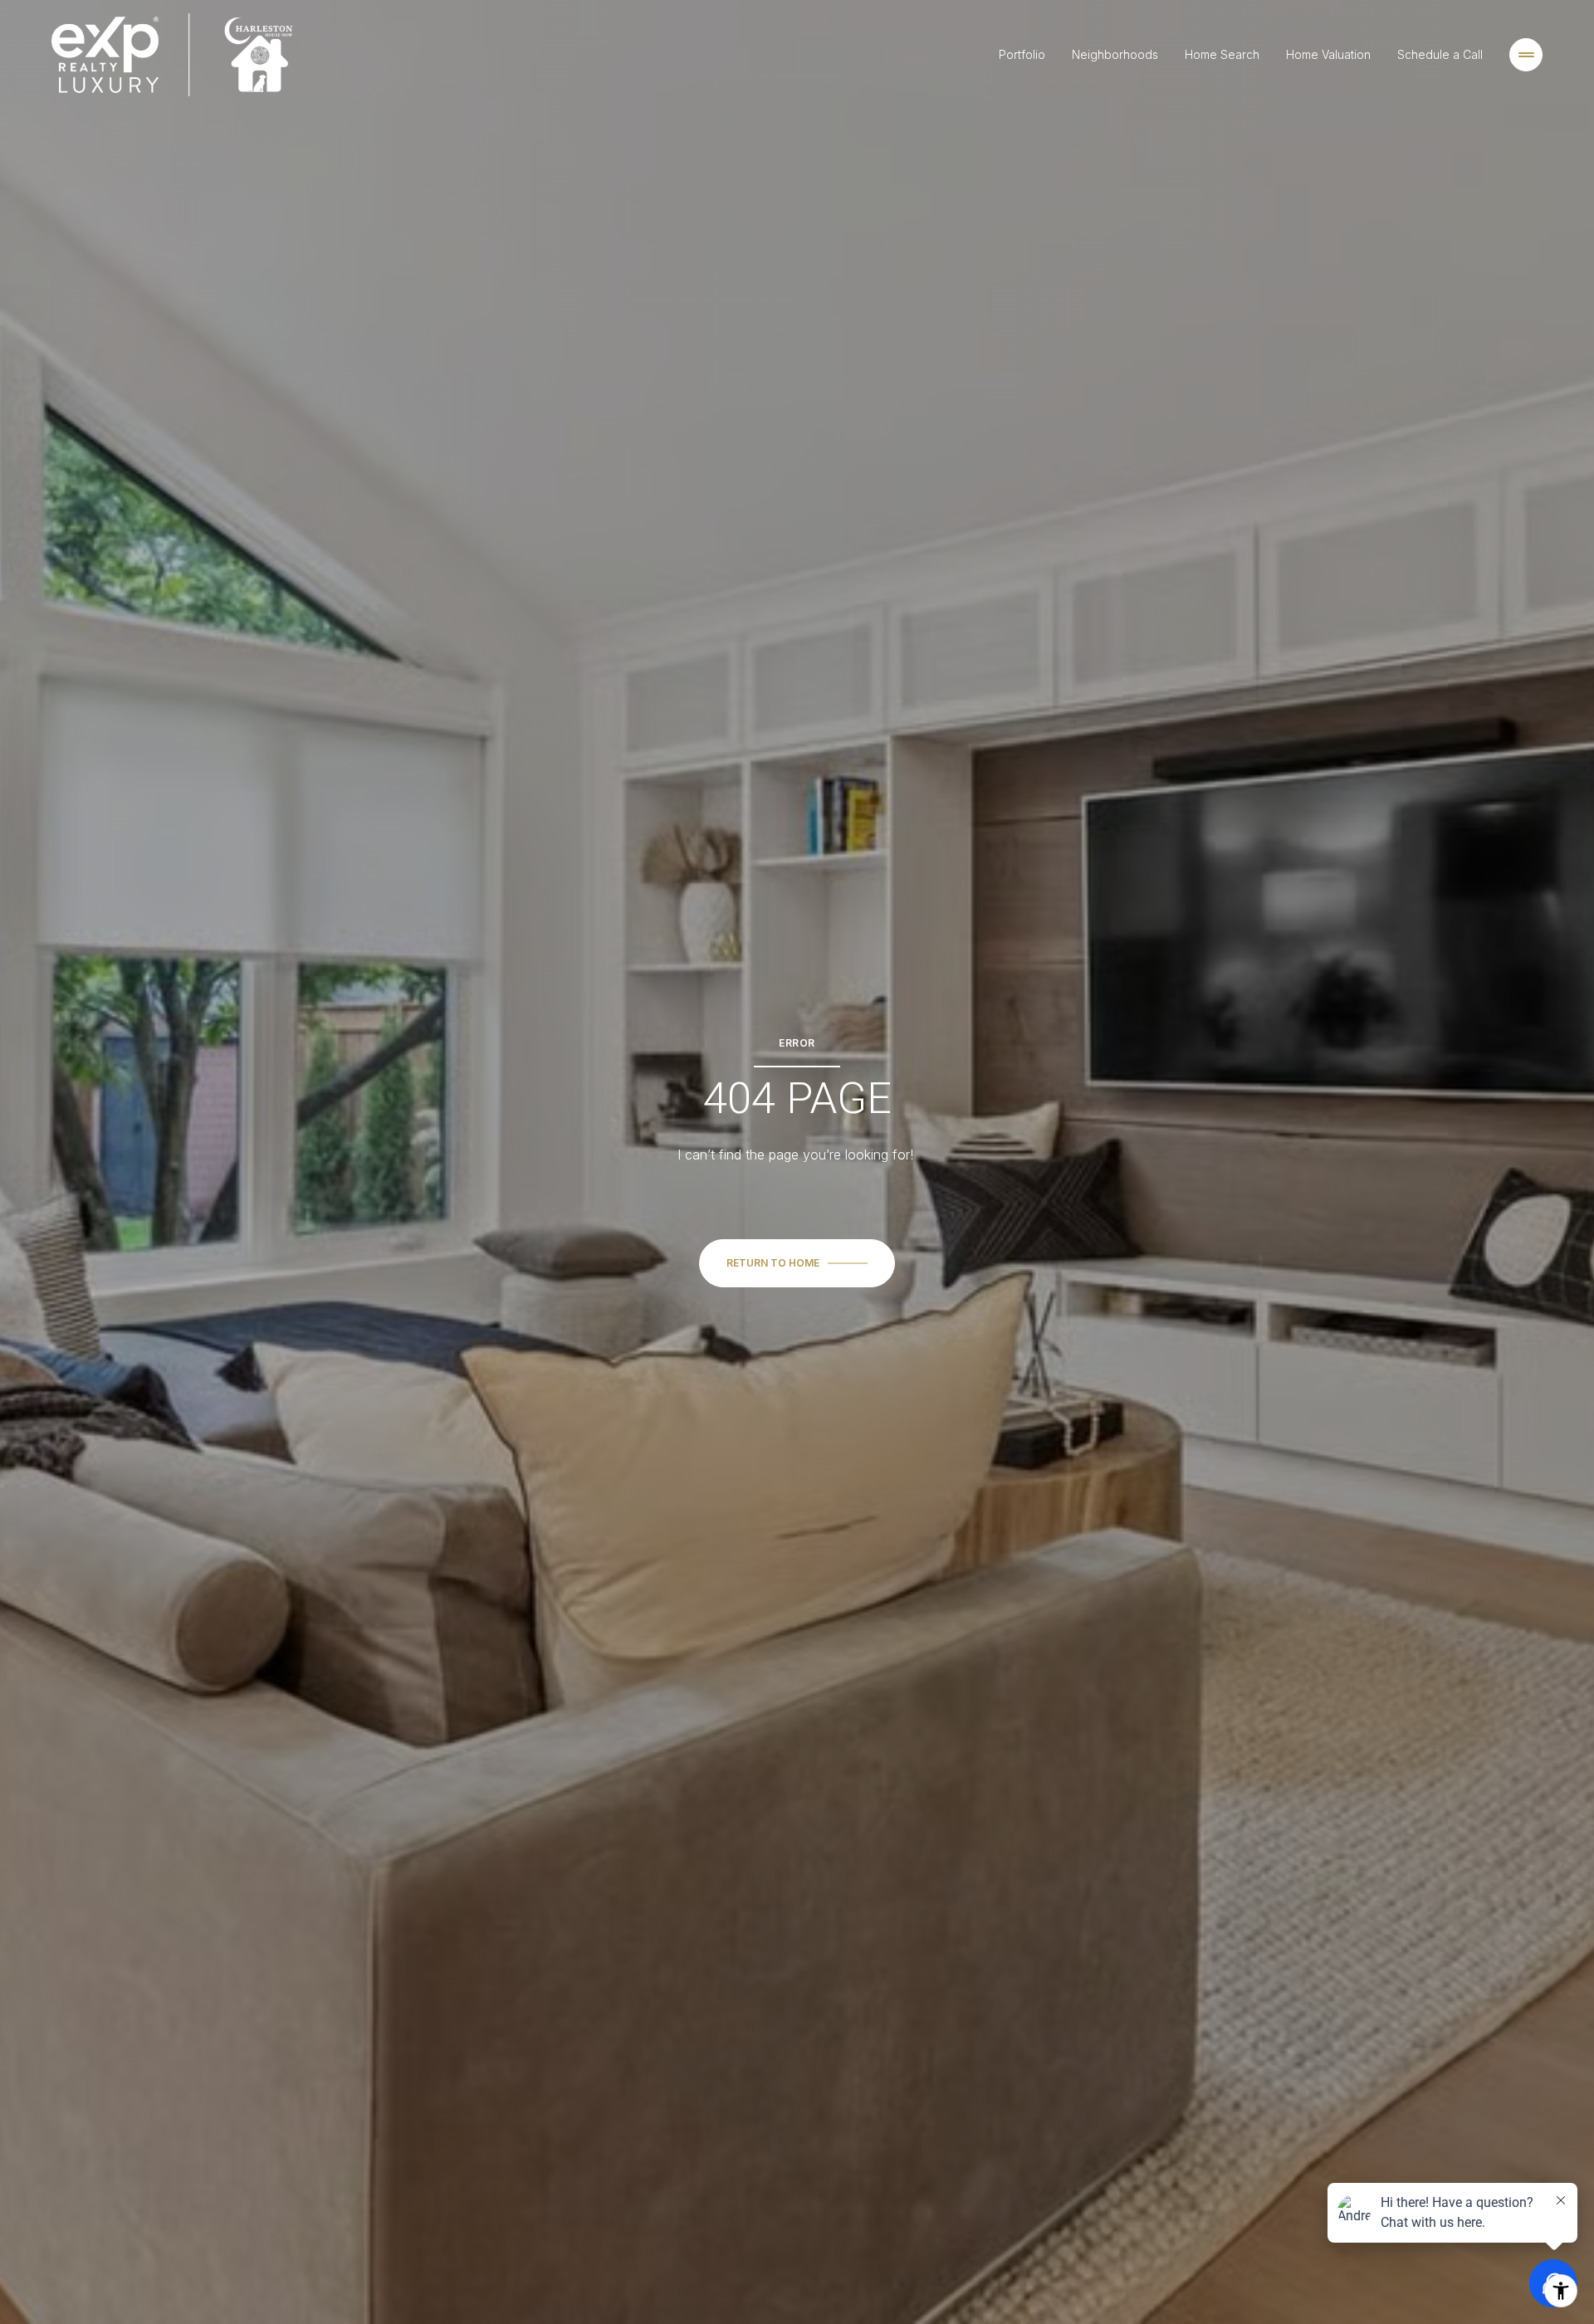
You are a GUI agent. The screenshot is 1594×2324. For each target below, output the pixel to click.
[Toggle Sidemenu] (1526, 55)
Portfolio (1022, 54)
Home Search (1222, 54)
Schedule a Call (1440, 54)
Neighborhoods (1115, 54)
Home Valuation (1328, 54)
